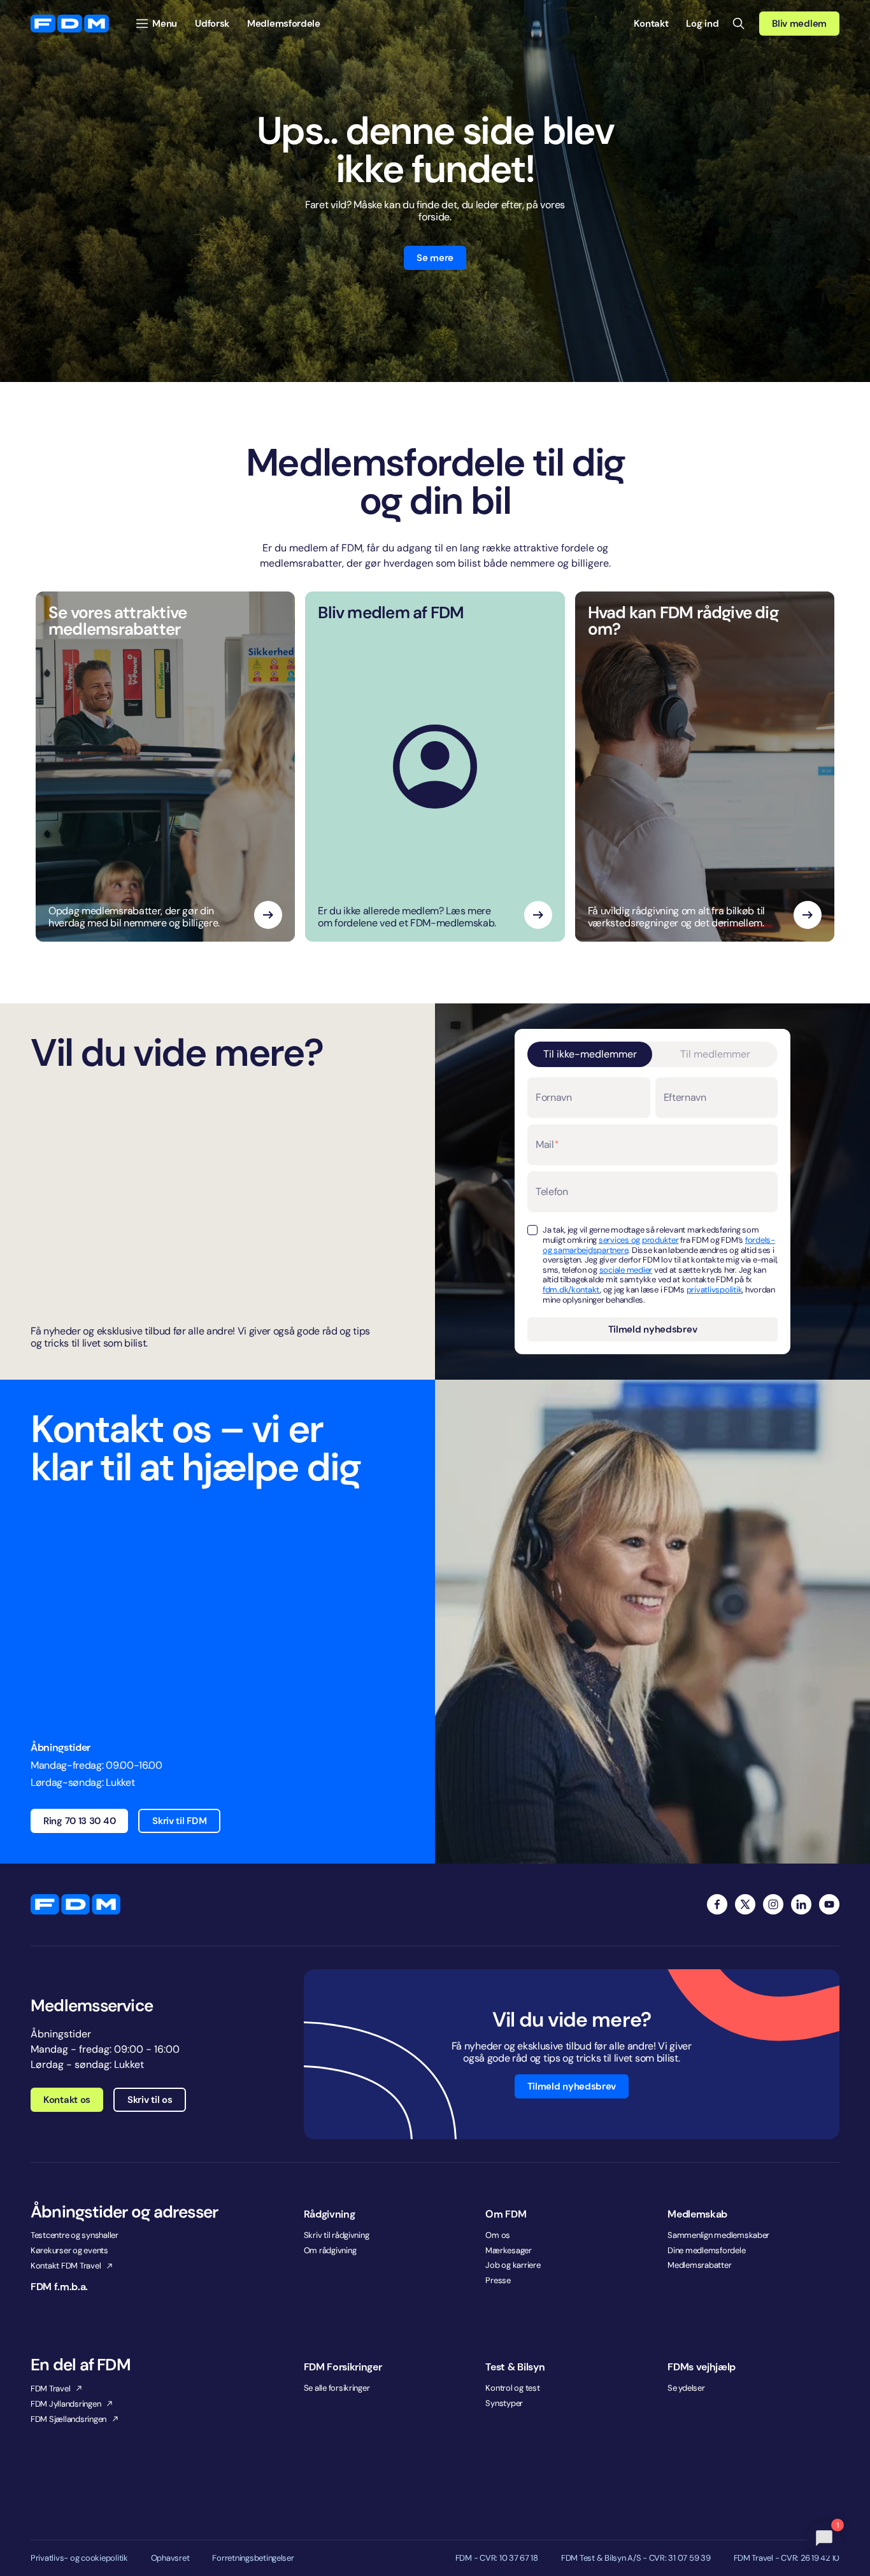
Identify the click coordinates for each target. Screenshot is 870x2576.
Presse (498, 2280)
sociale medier (626, 1270)
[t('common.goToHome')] (75, 1904)
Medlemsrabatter (699, 2265)
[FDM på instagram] (773, 1904)
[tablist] (652, 1054)
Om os (498, 2235)
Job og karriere (513, 2265)
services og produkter (639, 1240)
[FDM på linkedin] (801, 1904)
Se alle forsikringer (337, 2388)
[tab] (590, 1054)
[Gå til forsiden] (70, 24)
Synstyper (504, 2403)
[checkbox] (532, 1230)
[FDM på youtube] (829, 1904)
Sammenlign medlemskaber (718, 2235)
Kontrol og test (512, 2388)
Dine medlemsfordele (706, 2250)
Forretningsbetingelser (253, 2558)
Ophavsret (170, 2558)
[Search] (739, 24)
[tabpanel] (652, 1209)
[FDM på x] (745, 1904)
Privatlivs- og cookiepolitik (79, 2558)
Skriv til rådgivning (337, 2235)
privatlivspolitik (715, 1290)
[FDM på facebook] (717, 1904)
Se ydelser (686, 2388)
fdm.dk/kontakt (571, 1290)
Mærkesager (508, 2250)
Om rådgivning (330, 2250)
